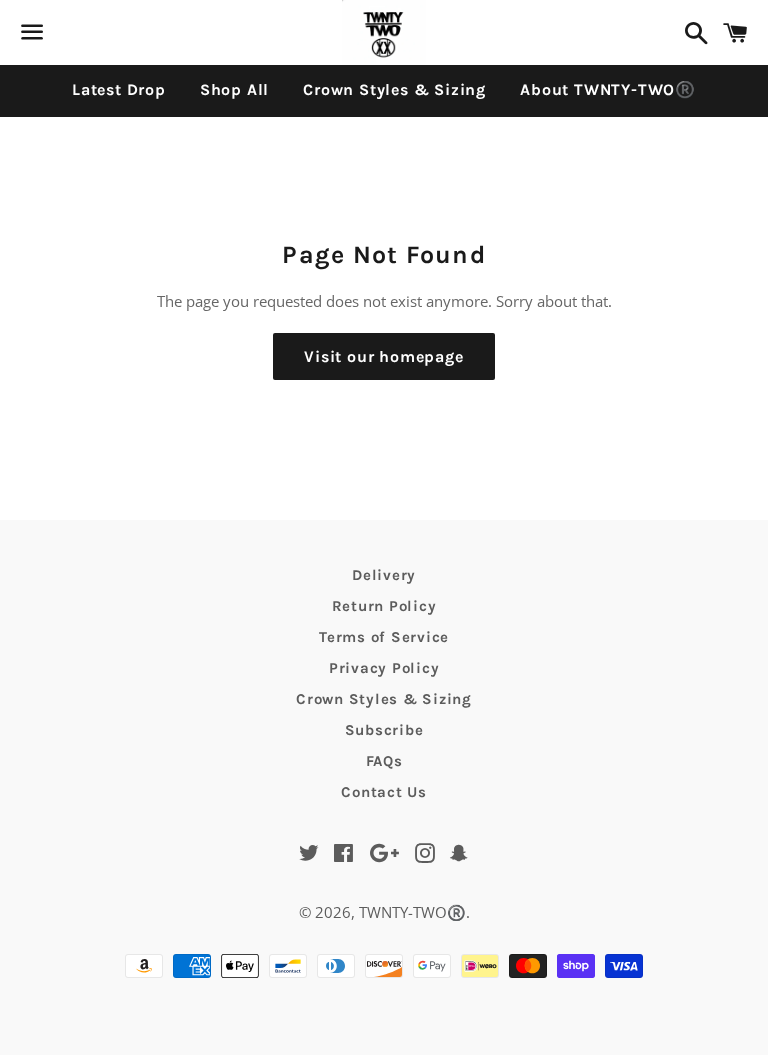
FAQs (384, 761)
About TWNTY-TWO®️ (608, 89)
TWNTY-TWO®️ (412, 912)
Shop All (234, 89)
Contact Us (384, 792)
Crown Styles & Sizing (394, 89)
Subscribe (384, 730)
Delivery (384, 575)
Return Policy (384, 606)
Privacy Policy (384, 668)
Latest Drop (119, 89)
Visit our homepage (383, 356)
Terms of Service (384, 637)
